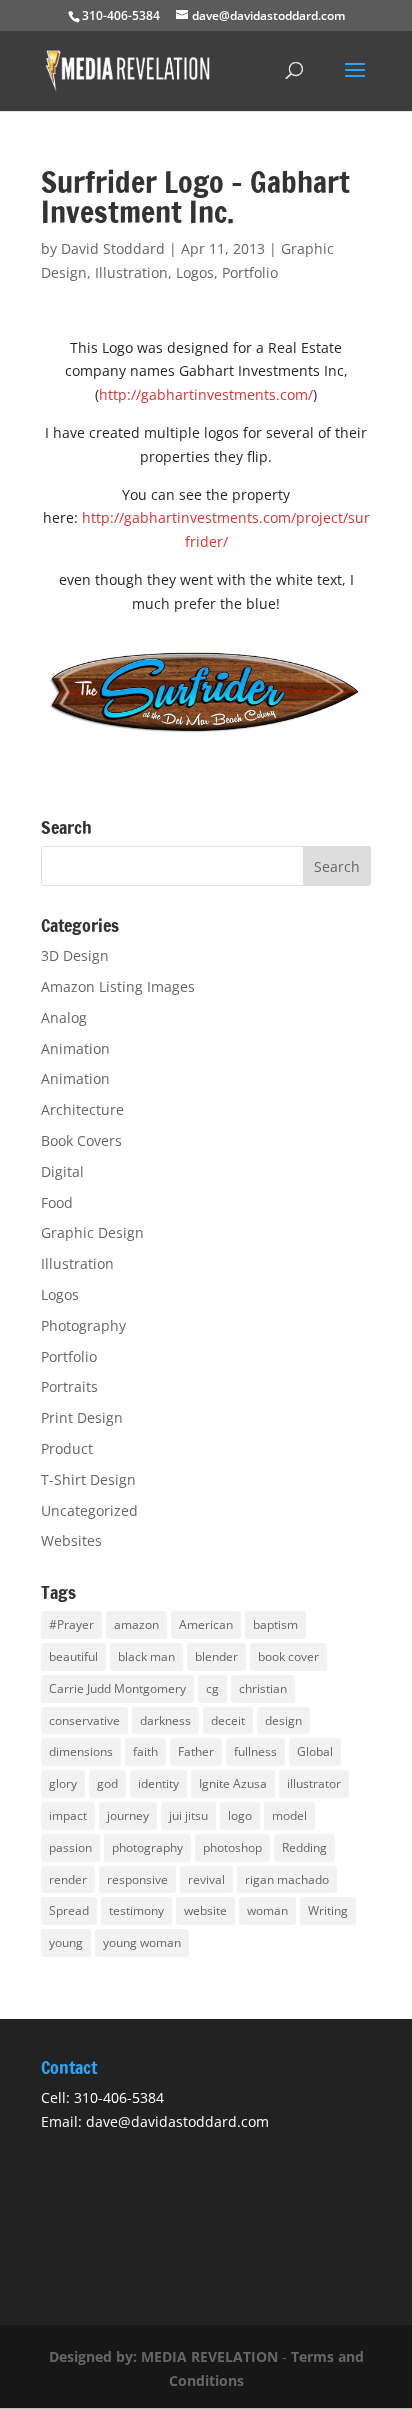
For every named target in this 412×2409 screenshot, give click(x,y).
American (206, 1624)
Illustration (131, 272)
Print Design (82, 1417)
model (289, 1815)
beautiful (73, 1656)
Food (57, 1202)
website (205, 1910)
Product (67, 1448)
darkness (165, 1720)
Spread (69, 1910)
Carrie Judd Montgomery (117, 1688)
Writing (328, 1910)
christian (263, 1688)
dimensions (81, 1751)
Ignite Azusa (233, 1783)
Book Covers (81, 1140)
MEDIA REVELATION (209, 2356)
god (107, 1783)
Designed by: (95, 2356)
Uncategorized (89, 1510)
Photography (83, 1325)
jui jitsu (188, 1815)
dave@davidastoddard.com (177, 2121)
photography (147, 1847)
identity (158, 1783)
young (66, 1942)
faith (145, 1751)
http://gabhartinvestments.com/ (206, 394)
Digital (62, 1171)
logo (240, 1815)
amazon (136, 1624)
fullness (255, 1751)
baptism (275, 1624)
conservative (84, 1720)
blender (216, 1656)
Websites (71, 1540)
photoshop (232, 1847)
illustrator (314, 1783)
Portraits (69, 1386)
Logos (195, 272)
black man (146, 1656)
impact (68, 1815)
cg (212, 1688)
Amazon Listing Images (118, 986)
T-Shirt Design (88, 1479)
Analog (64, 1017)
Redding (304, 1847)
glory (63, 1783)
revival (206, 1879)
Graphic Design (92, 1232)
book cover (288, 1656)
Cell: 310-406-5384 (102, 2097)
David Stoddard (113, 248)
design (283, 1720)
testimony (136, 1910)
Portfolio (250, 272)
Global (315, 1751)
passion (70, 1847)
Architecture (82, 1109)
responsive (137, 1879)
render (68, 1879)
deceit (228, 1720)
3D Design (75, 955)
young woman (142, 1942)
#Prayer (71, 1624)
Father (196, 1751)
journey (128, 1815)
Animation (75, 1048)
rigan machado (287, 1879)
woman (267, 1910)
